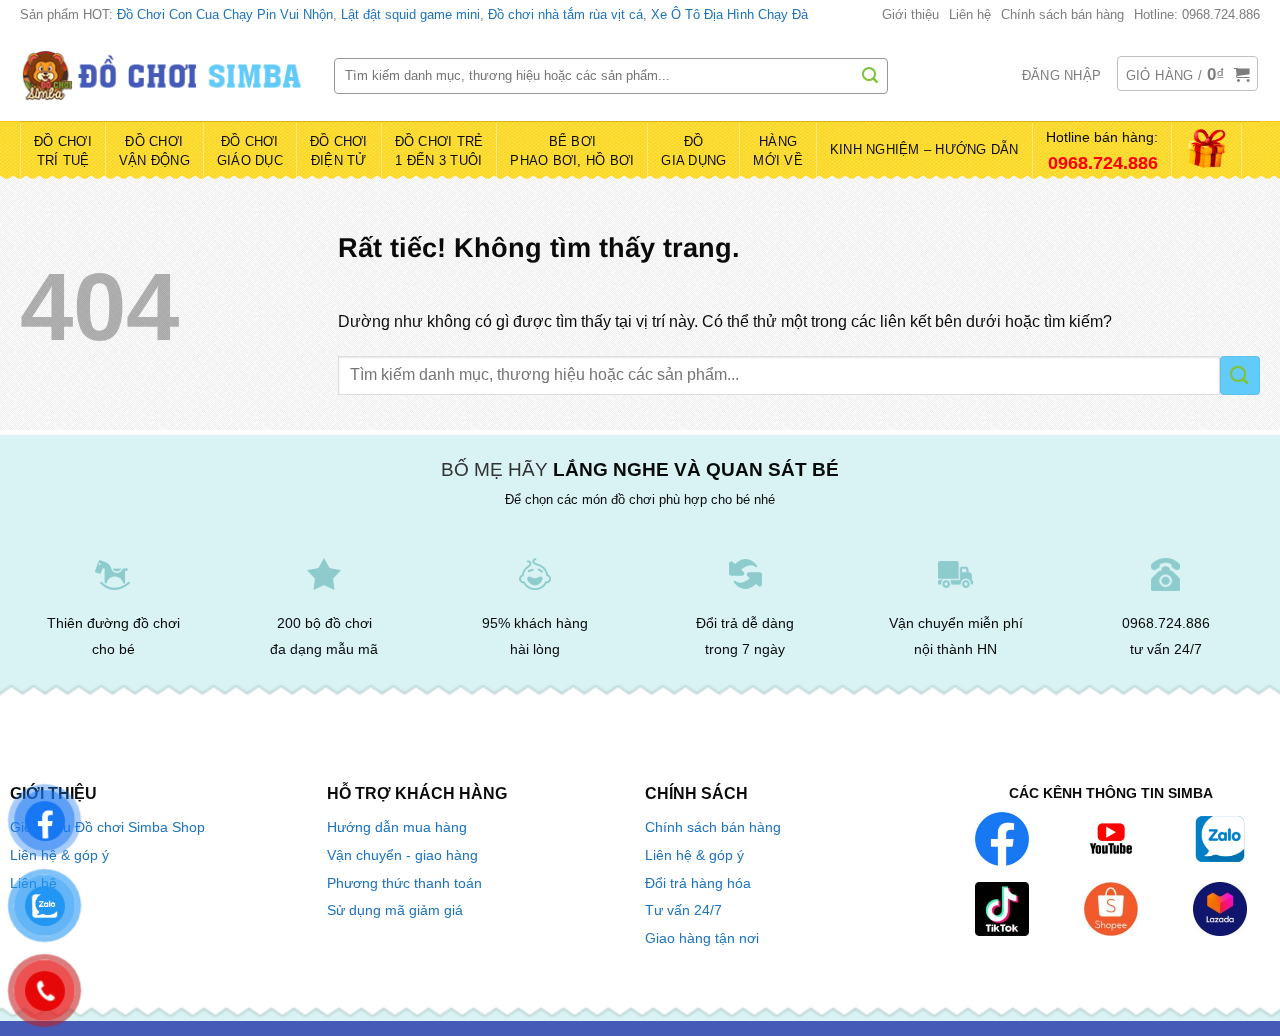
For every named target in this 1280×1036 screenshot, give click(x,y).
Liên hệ (970, 14)
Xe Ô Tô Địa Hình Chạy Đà (729, 14)
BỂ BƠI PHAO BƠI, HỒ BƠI (572, 151)
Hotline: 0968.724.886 (1197, 14)
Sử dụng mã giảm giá (395, 910)
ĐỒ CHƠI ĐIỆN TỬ (339, 151)
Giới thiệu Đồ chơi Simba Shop (107, 827)
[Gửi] (870, 76)
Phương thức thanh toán (404, 883)
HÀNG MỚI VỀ (778, 151)
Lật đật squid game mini (410, 14)
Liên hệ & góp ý (694, 855)
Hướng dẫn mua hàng (397, 827)
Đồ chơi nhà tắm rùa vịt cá (565, 14)
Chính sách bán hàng (1062, 14)
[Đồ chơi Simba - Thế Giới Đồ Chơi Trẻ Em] (162, 75)
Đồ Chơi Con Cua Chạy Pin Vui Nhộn (225, 14)
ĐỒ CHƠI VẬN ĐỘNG (154, 151)
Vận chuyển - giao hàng (402, 855)
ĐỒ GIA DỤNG (693, 151)
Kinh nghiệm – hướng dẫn (924, 150)
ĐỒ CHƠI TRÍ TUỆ (63, 151)
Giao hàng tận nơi (702, 938)
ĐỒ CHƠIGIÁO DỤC (250, 151)
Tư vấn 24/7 (683, 910)
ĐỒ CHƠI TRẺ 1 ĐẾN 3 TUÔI (439, 151)
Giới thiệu (910, 14)
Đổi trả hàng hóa (698, 883)
